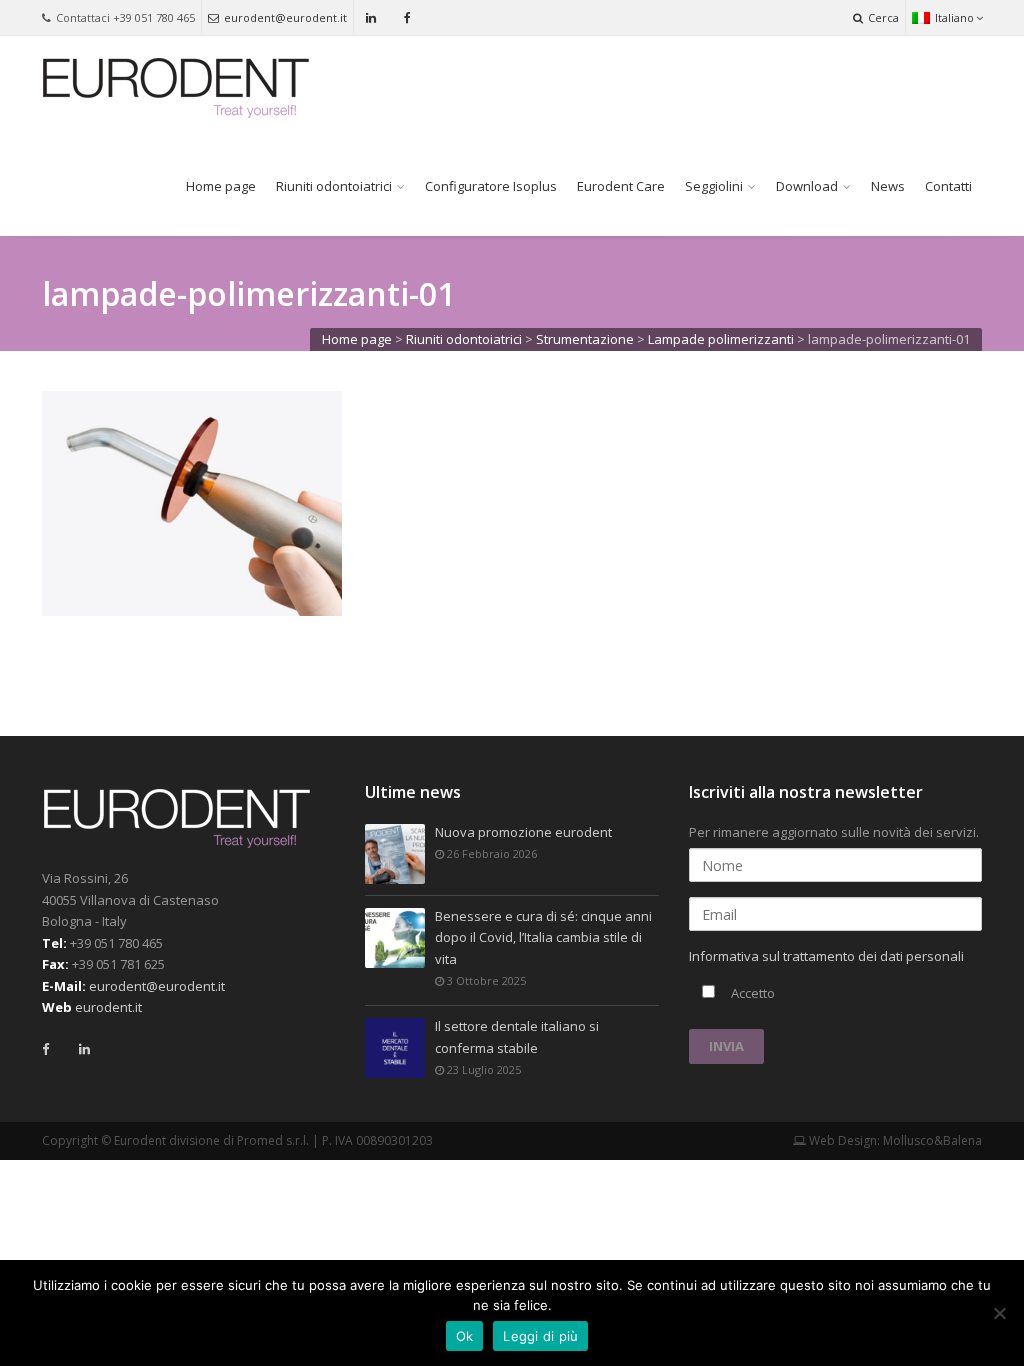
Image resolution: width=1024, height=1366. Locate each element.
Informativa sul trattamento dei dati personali (826, 956)
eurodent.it (108, 1007)
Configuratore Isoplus (491, 186)
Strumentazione (585, 339)
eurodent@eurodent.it (285, 17)
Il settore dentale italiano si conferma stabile (517, 1036)
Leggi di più (540, 1336)
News (888, 186)
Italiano (954, 17)
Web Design (841, 1140)
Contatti (948, 186)
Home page (221, 186)
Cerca (883, 17)
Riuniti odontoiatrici (334, 186)
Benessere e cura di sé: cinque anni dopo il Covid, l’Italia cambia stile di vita (543, 937)
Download (807, 186)
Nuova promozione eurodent (523, 832)
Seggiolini (714, 186)
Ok (465, 1336)
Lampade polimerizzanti (721, 339)
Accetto (751, 993)
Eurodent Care (621, 186)
